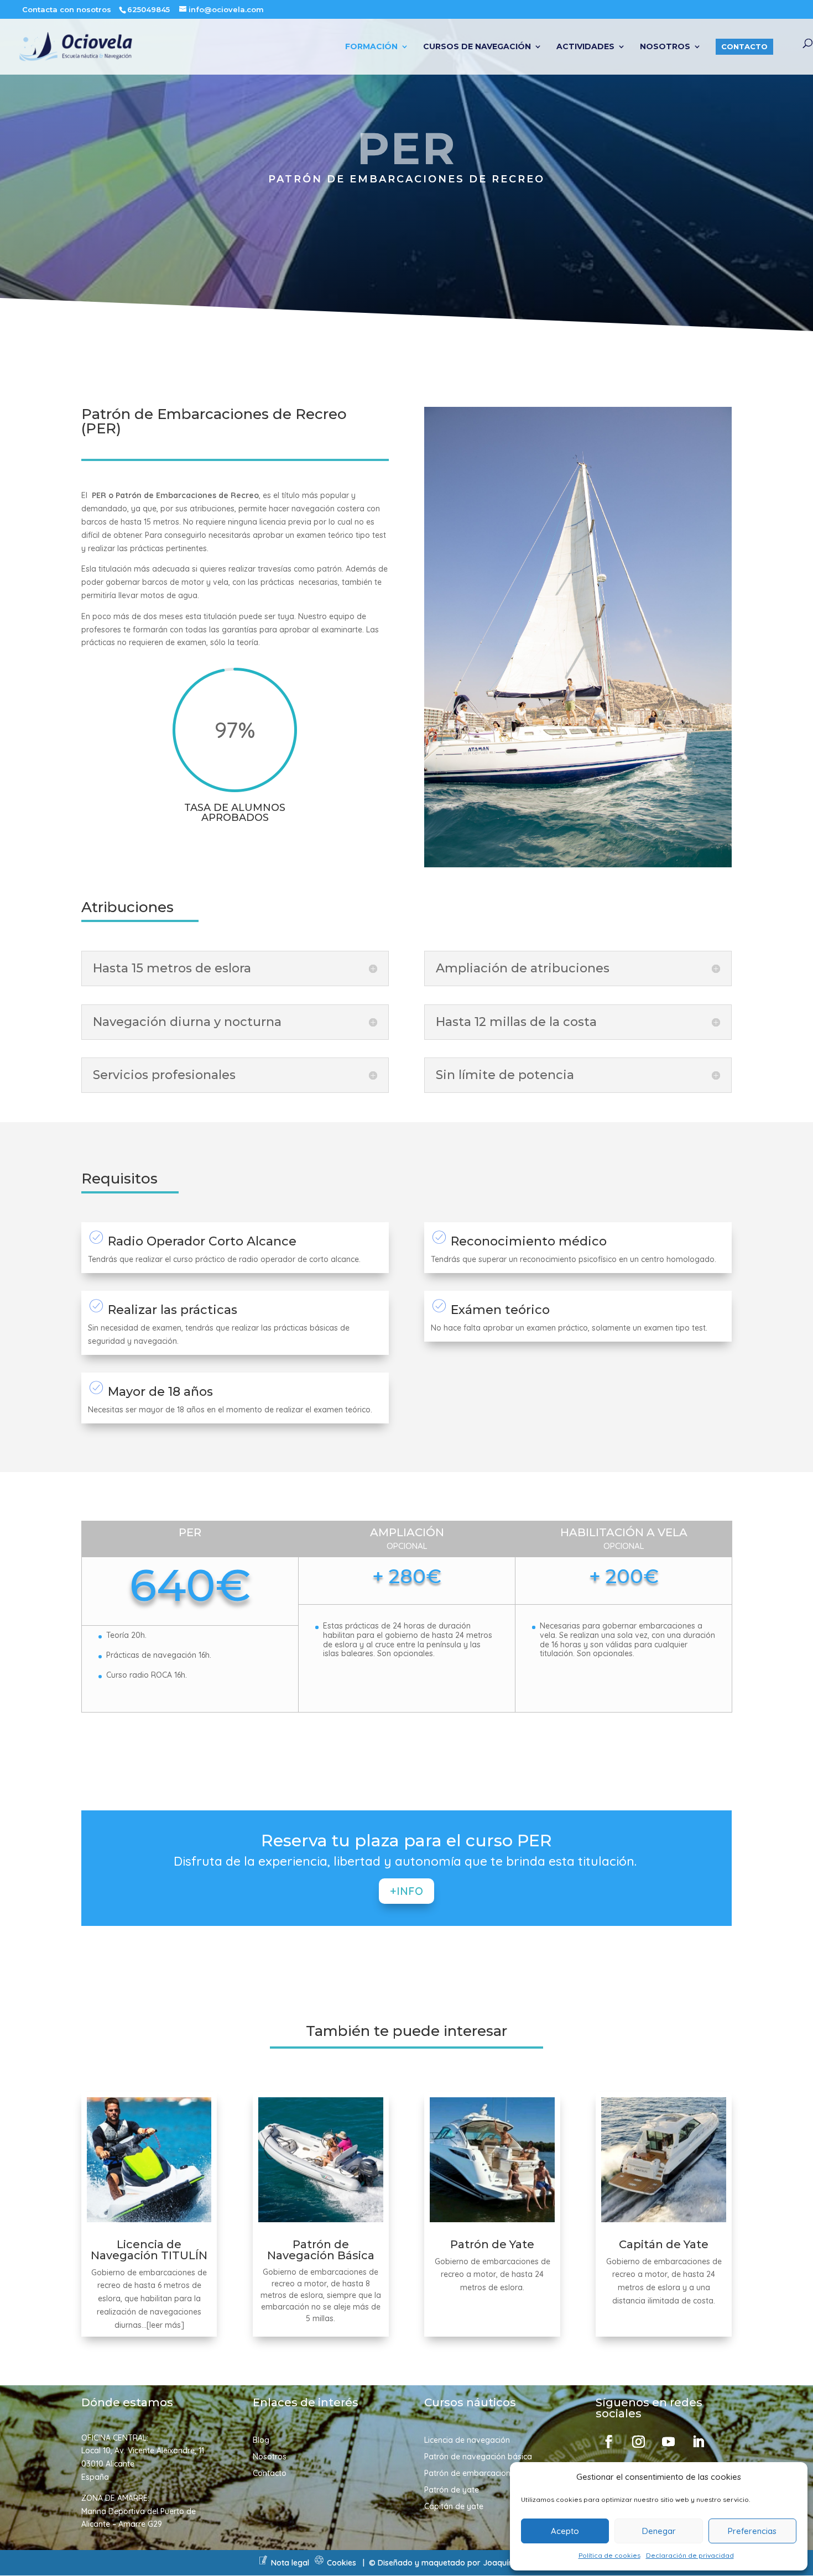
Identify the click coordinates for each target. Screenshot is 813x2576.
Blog (261, 2441)
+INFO (406, 1891)
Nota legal (290, 2563)
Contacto (744, 46)
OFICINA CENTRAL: (115, 2438)
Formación (371, 47)
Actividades (585, 47)
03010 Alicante (108, 2464)
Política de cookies (609, 2555)
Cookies (342, 2563)
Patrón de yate (452, 2490)
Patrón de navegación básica (478, 2457)
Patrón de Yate (492, 2244)
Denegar (659, 2531)
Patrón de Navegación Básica (321, 2250)
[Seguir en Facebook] (608, 2442)
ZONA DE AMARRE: (115, 2498)
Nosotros (665, 47)
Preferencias (752, 2531)
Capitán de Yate (664, 2244)
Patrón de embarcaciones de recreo (490, 2474)
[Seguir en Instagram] (638, 2442)
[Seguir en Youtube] (668, 2442)
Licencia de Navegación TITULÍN (149, 2250)
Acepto (565, 2531)
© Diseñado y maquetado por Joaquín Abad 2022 (462, 2563)
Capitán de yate (454, 2507)
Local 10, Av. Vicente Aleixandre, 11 (143, 2451)
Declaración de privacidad (690, 2555)
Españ (93, 2477)
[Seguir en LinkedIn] (698, 2442)
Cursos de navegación (477, 47)
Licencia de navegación (467, 2441)
